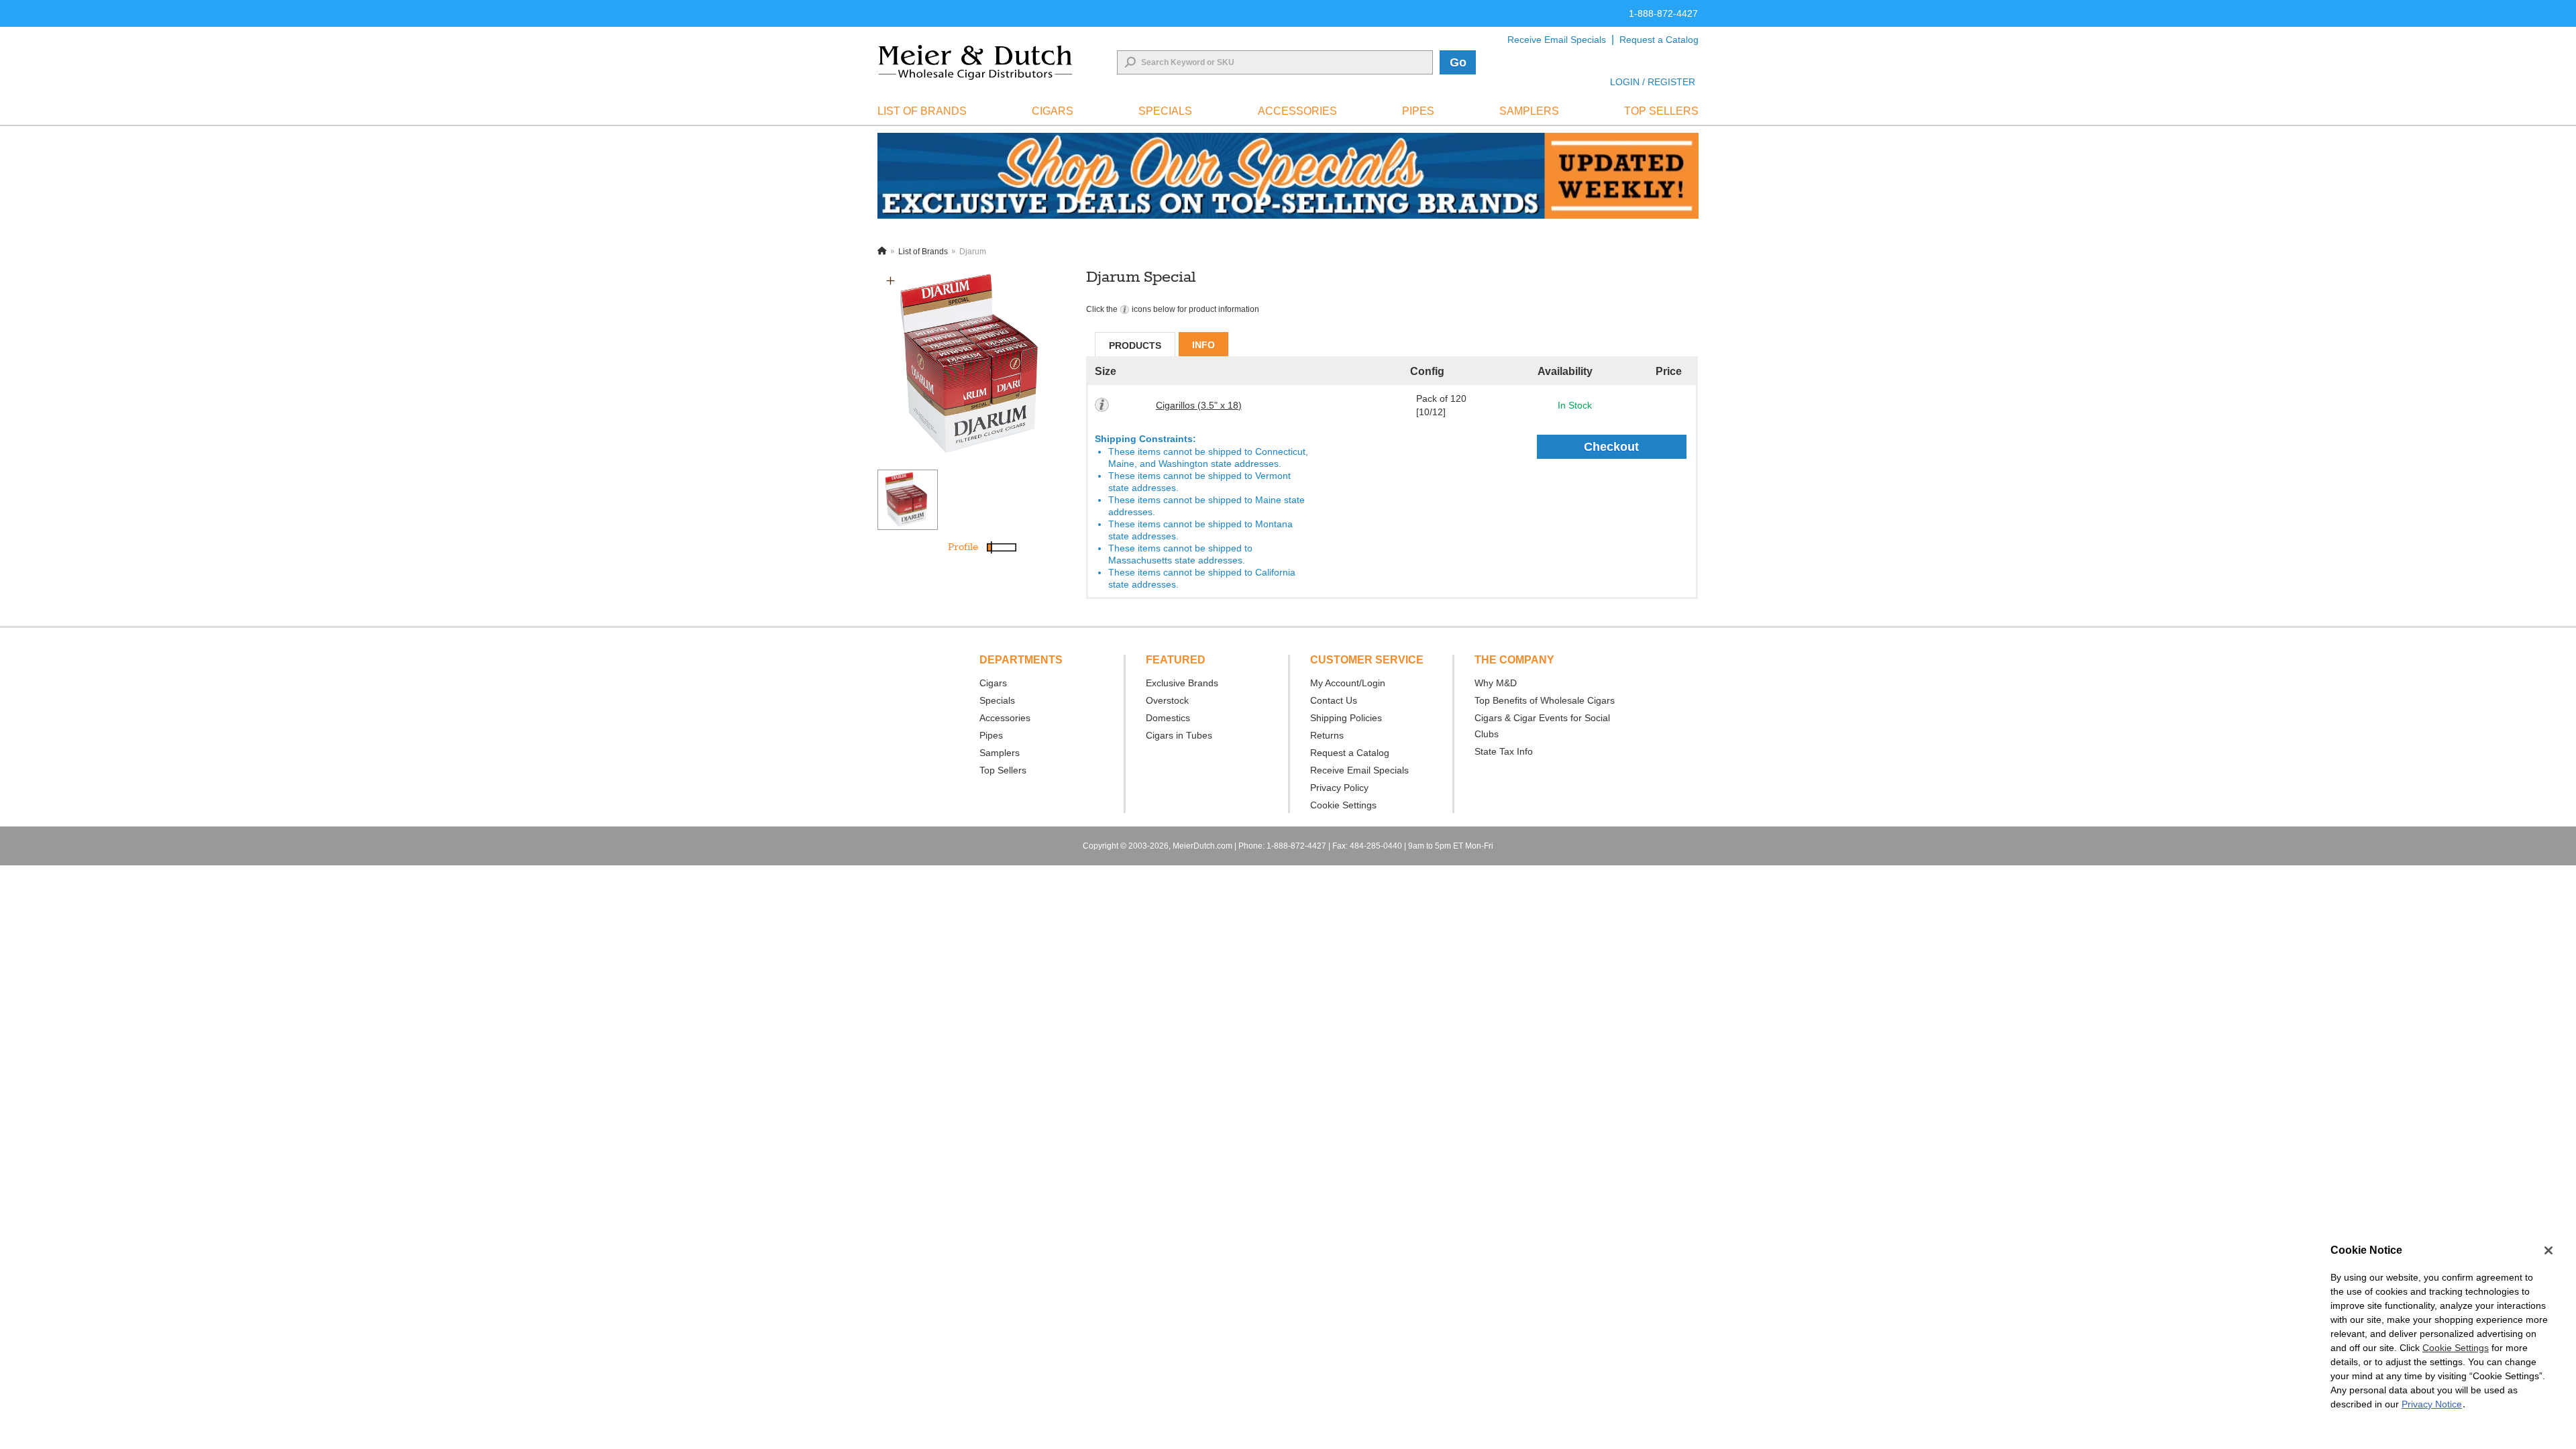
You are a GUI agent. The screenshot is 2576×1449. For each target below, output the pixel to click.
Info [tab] (1203, 345)
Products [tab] (1135, 345)
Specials (997, 700)
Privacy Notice (2432, 1404)
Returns (1327, 735)
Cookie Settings (2456, 1348)
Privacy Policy (1339, 788)
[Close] (2548, 1250)
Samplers (1000, 753)
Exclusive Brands (1182, 683)
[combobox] (1275, 62)
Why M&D (1496, 683)
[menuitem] (922, 111)
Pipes (991, 735)
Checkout (1611, 447)
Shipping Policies (1346, 718)
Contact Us (1334, 700)
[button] (891, 281)
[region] (2439, 1334)
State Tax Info (1504, 751)
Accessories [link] (1297, 111)
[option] (974, 364)
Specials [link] (1165, 111)
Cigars (993, 683)
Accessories (1005, 718)
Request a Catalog (1659, 40)
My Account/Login (1348, 683)
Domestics (1168, 718)
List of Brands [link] (922, 111)
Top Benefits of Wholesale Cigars (1545, 700)
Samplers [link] (1529, 111)
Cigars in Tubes (1179, 735)
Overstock (1167, 700)
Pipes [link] (1418, 111)
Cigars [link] (1053, 111)
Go (1458, 62)
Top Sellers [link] (1661, 111)
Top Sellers (1003, 770)
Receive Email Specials (1557, 40)
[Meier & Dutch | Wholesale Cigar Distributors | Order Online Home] (975, 62)
